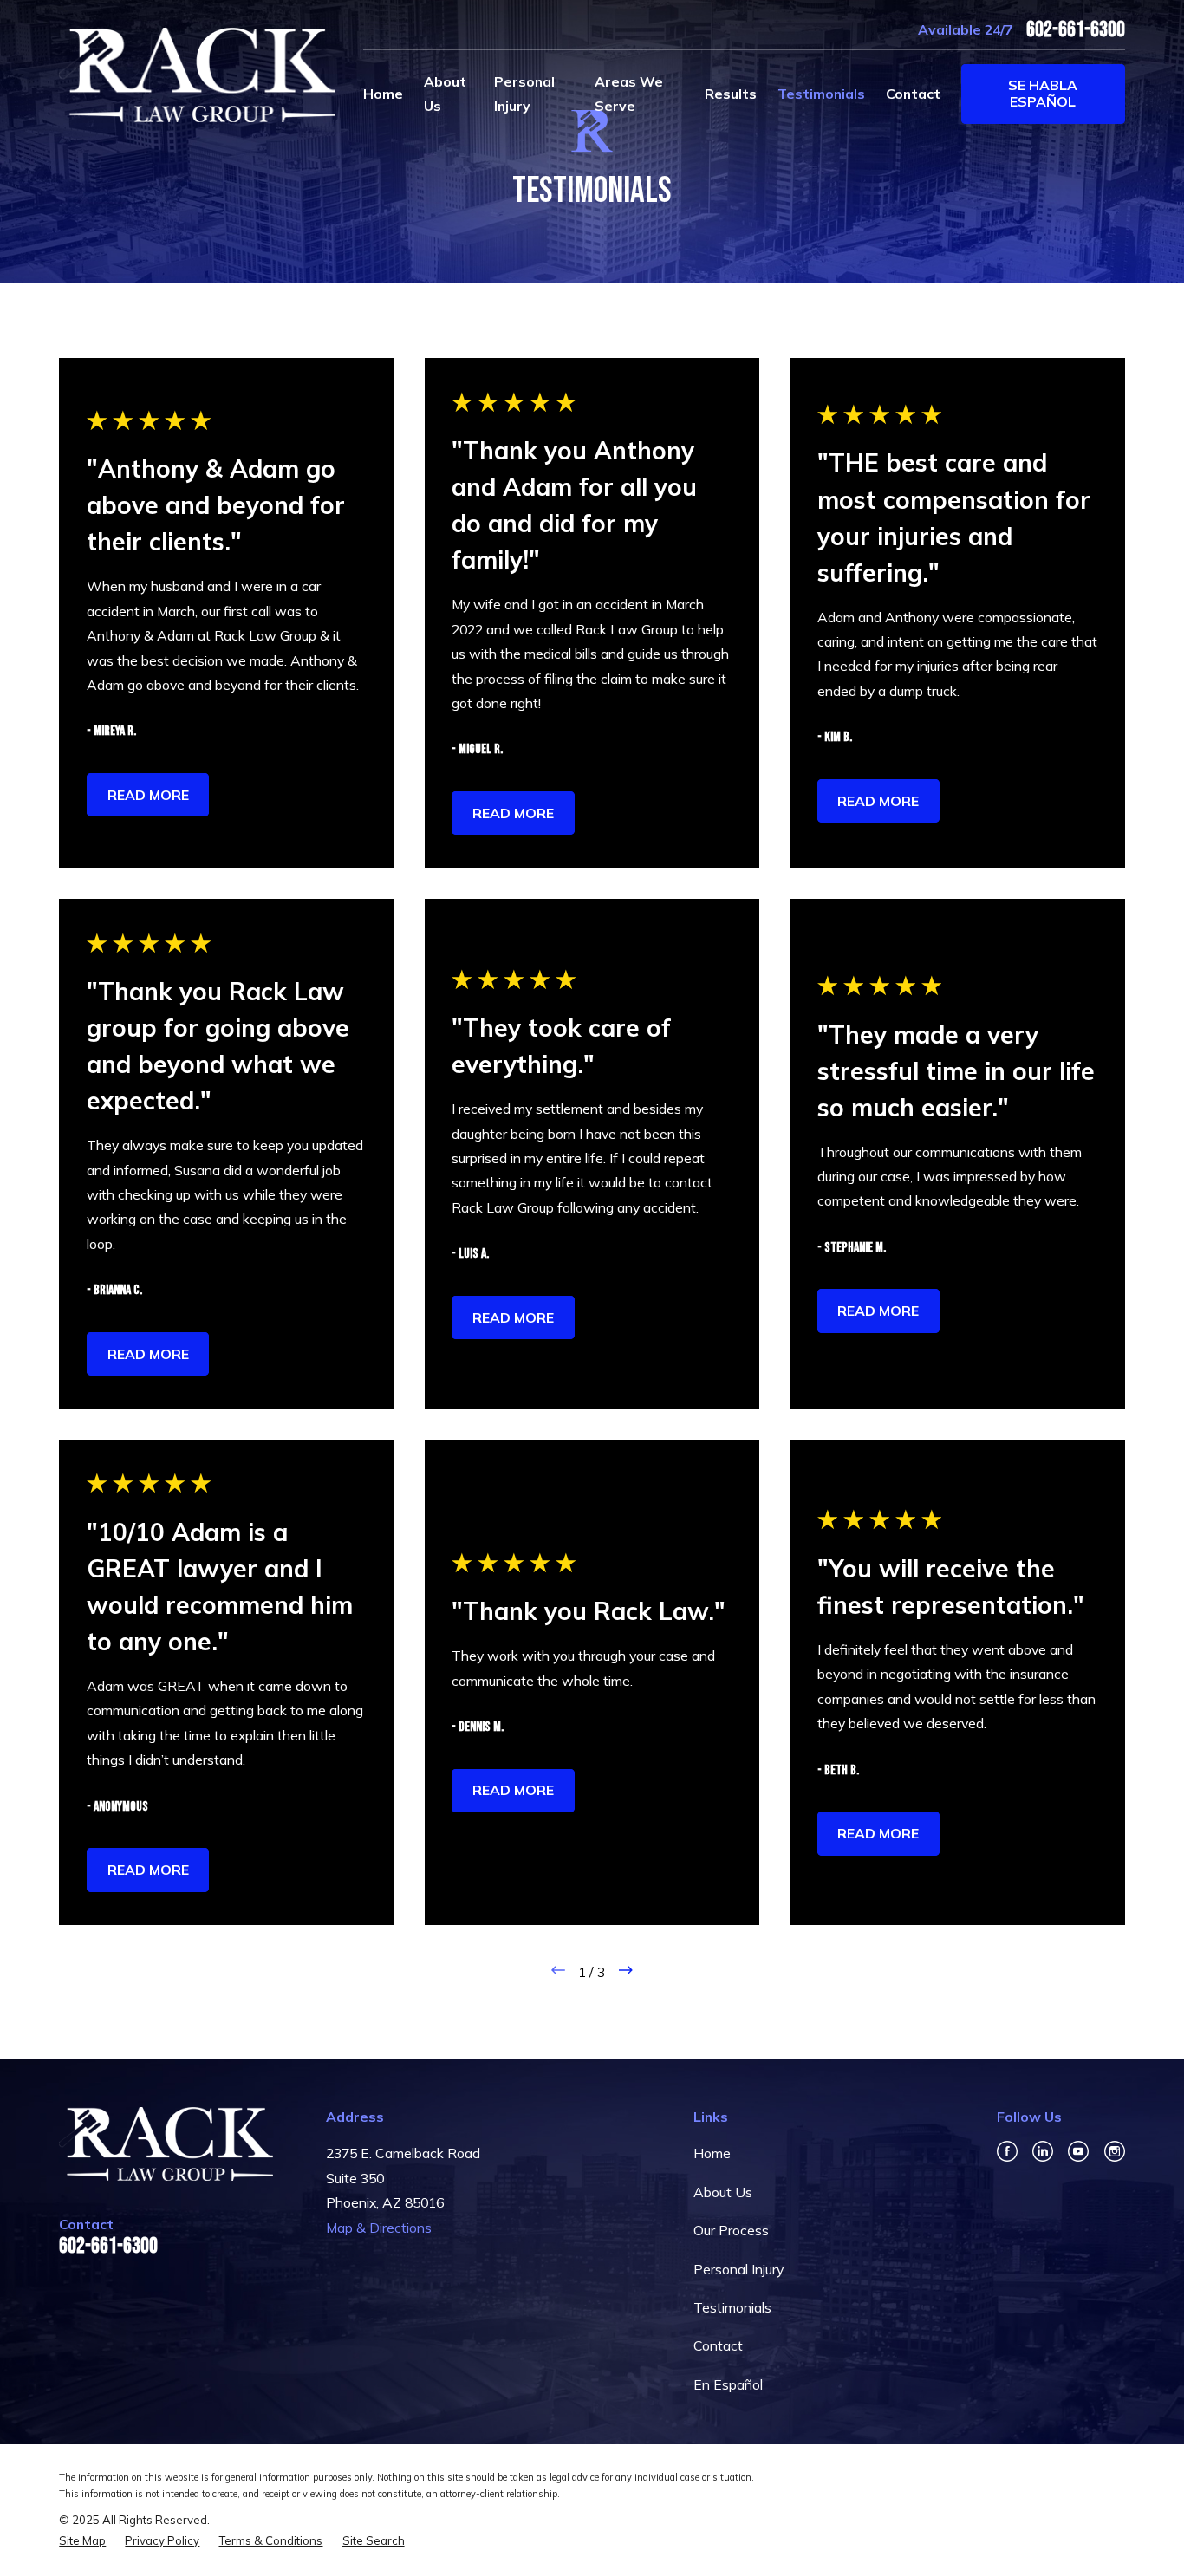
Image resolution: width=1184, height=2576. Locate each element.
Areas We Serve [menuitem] (629, 94)
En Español (728, 2384)
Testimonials (732, 2307)
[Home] (197, 75)
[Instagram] (1115, 2151)
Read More (148, 795)
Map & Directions (379, 2228)
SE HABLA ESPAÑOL (1043, 93)
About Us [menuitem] (445, 94)
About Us (723, 2192)
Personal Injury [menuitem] (524, 94)
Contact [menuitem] (913, 94)
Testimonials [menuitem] (821, 94)
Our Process (731, 2230)
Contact (718, 2345)
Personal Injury (738, 2269)
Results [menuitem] (731, 94)
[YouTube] (1078, 2151)
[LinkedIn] (1043, 2151)
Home (712, 2153)
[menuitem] (82, 2541)
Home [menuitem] (383, 94)
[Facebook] (1007, 2151)
